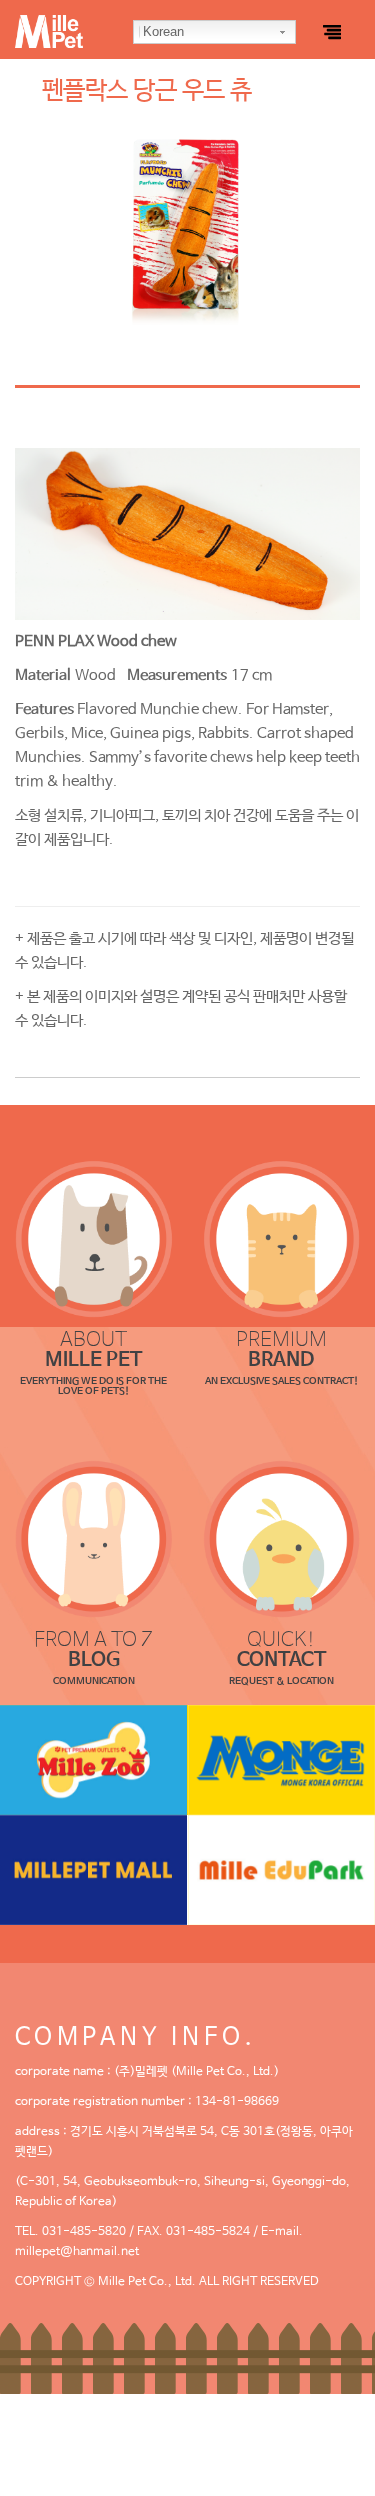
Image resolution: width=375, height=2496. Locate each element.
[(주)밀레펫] (94, 24)
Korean (163, 31)
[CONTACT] (282, 1539)
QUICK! (281, 1650)
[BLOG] (94, 1539)
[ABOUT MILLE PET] (94, 1239)
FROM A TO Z (93, 1650)
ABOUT (93, 1350)
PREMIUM (281, 1350)
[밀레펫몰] (94, 1870)
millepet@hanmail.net (77, 2252)
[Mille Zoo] (94, 1760)
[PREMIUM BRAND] (282, 1239)
